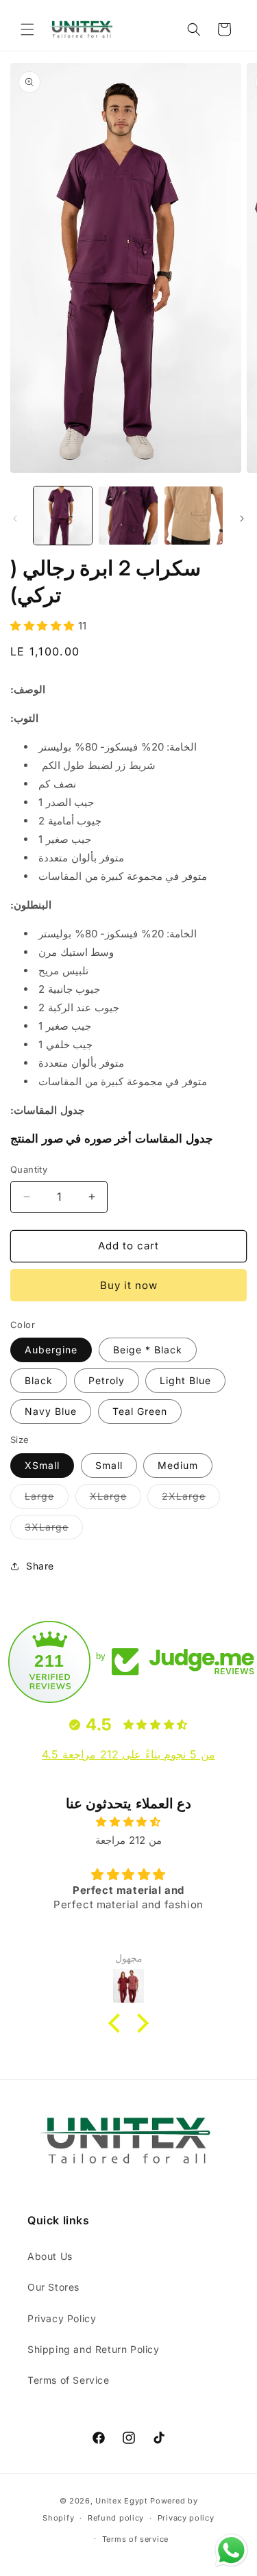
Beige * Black (148, 1350)
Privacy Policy (62, 2318)
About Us (50, 2256)
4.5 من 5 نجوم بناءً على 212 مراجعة (128, 1754)
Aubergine (51, 1350)
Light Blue (185, 1380)
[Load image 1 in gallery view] (63, 516)
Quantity (29, 1169)
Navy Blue (51, 1411)
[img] (128, 1822)
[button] (27, 29)
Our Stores (53, 2287)
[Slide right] (242, 519)
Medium (178, 1465)
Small (109, 1465)
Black (39, 1380)
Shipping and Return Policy (94, 2349)
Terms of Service (69, 2380)
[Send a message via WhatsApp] (231, 2550)
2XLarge (191, 1499)
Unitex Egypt (121, 2501)
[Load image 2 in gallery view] (128, 516)
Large (47, 1499)
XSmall (42, 1465)
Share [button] (40, 1566)
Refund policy (116, 2518)
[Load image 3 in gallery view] (194, 516)
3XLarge (54, 1530)
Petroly (107, 1380)
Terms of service (135, 2539)
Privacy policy (186, 2518)
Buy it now (129, 1285)
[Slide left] (15, 519)
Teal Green (140, 1411)
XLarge (115, 1499)
